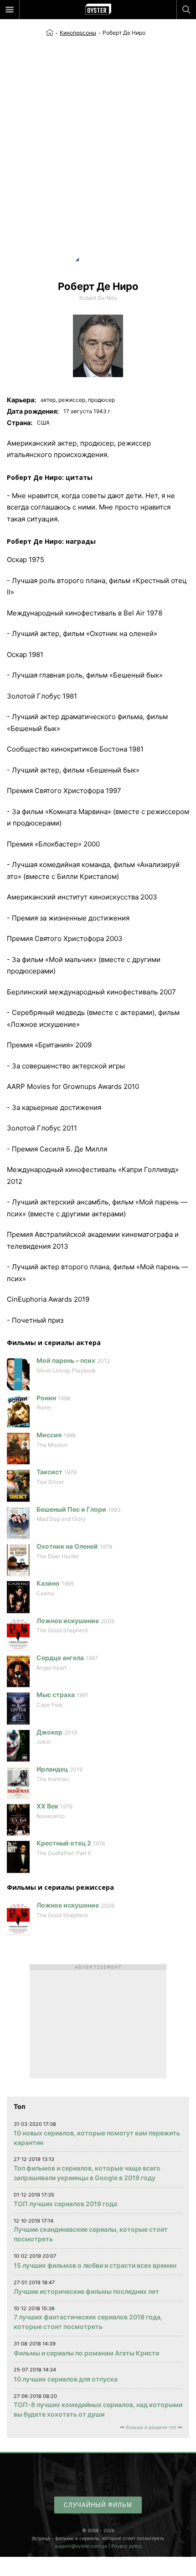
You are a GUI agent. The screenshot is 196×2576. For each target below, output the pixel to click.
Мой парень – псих (66, 1360)
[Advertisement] (98, 140)
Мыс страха (56, 1695)
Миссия (49, 1435)
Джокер (49, 1732)
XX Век (47, 1806)
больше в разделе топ (151, 2427)
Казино (48, 1583)
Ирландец (52, 1769)
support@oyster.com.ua (81, 2546)
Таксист (49, 1472)
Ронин (46, 1398)
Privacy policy (126, 2546)
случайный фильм (98, 2505)
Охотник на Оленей (67, 1546)
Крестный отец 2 (64, 1843)
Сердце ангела (60, 1658)
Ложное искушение (68, 1621)
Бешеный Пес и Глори (71, 1509)
